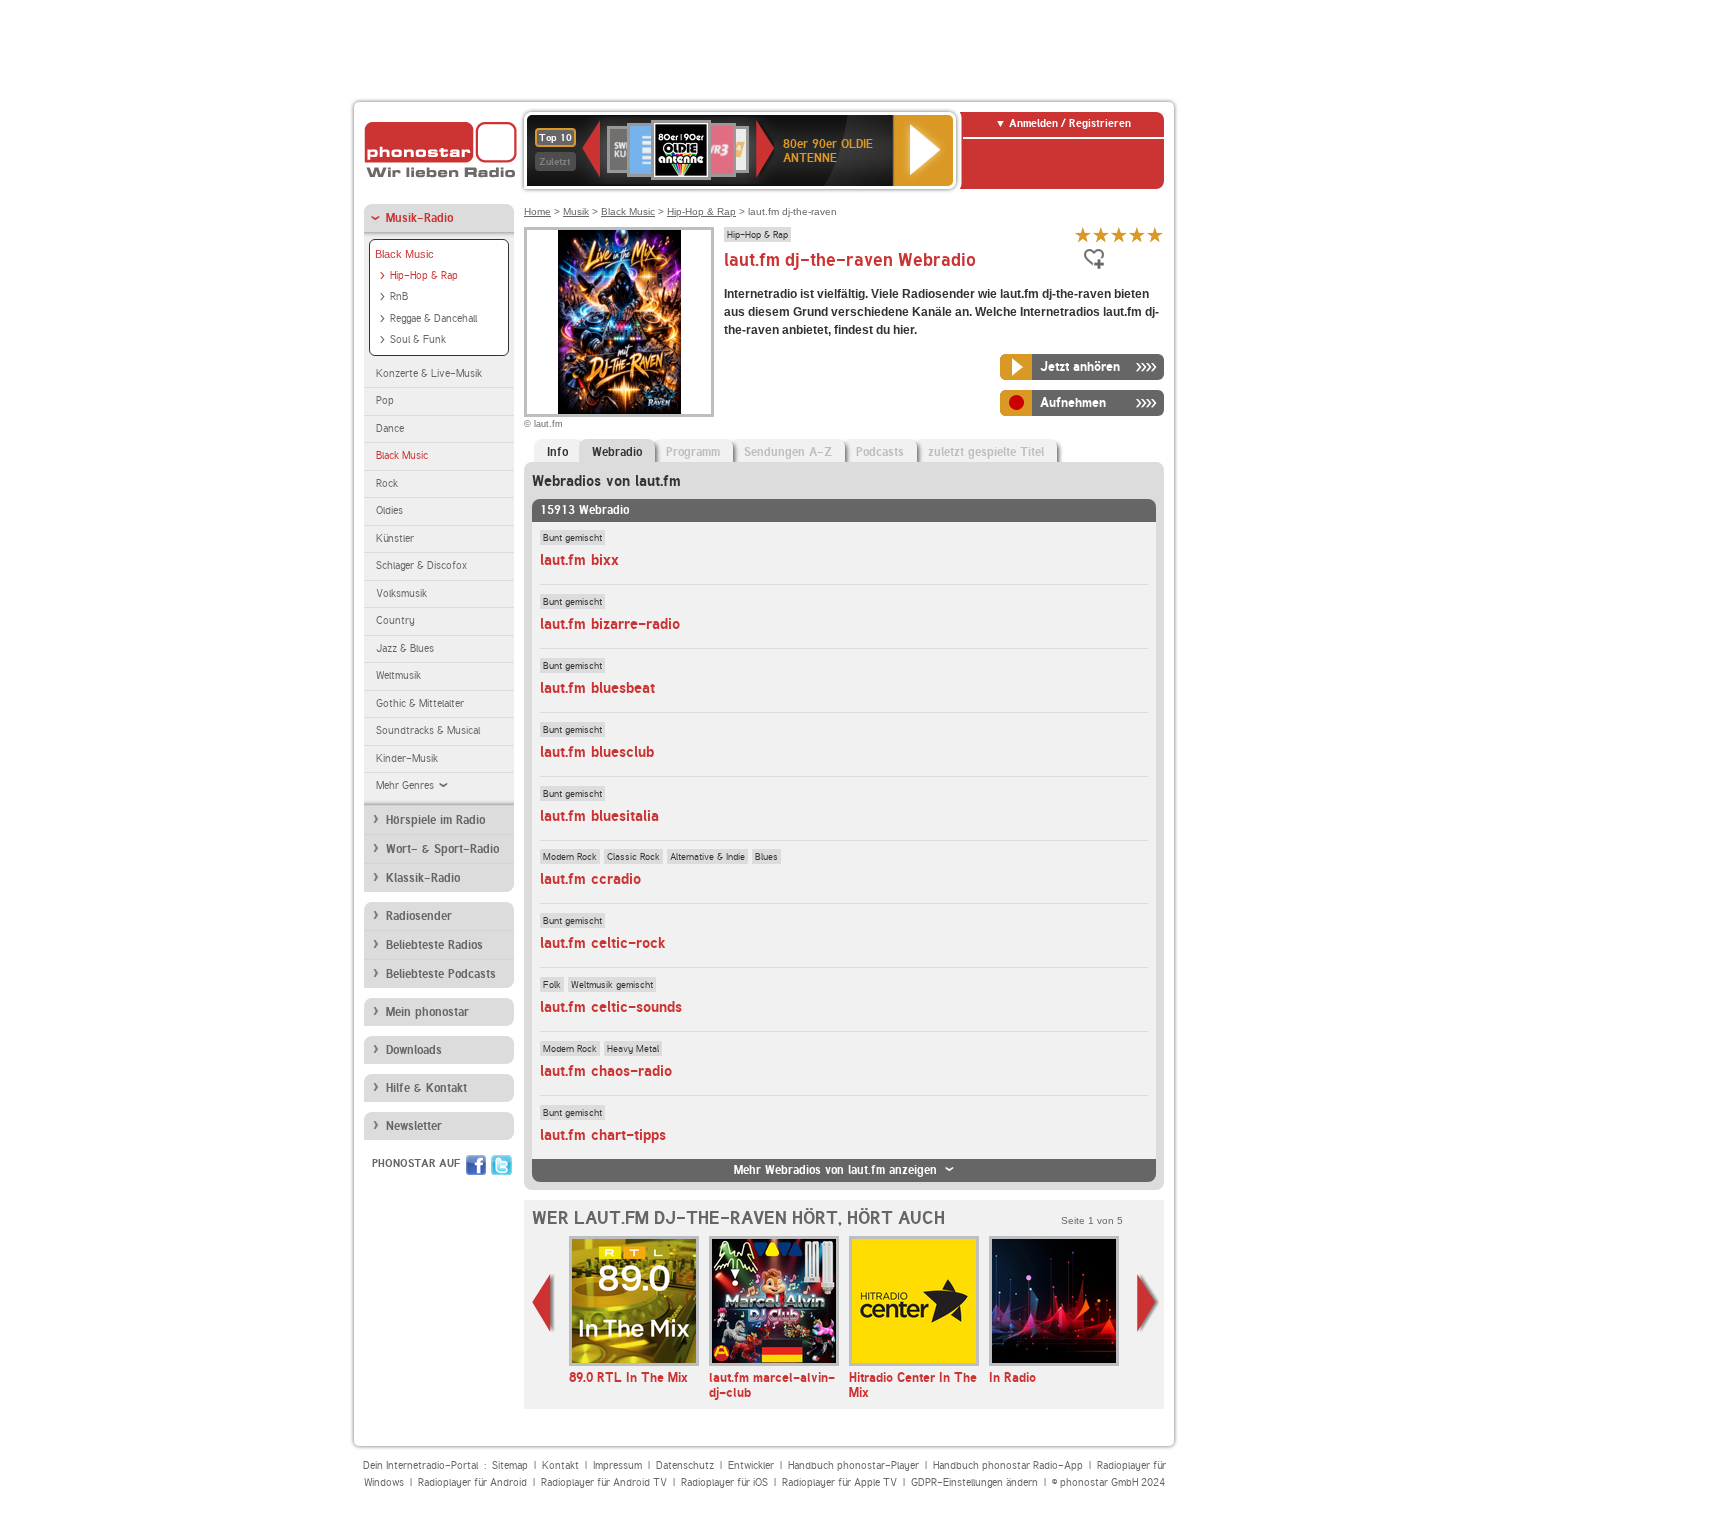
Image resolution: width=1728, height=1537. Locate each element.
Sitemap (510, 1465)
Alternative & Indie (707, 856)
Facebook (476, 1165)
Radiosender (419, 916)
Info (557, 452)
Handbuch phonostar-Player (853, 1465)
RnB (399, 296)
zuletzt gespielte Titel (986, 452)
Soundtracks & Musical (428, 730)
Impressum (617, 1465)
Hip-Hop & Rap (424, 275)
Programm (693, 452)
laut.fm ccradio (590, 879)
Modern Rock (570, 856)
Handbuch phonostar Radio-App (1008, 1465)
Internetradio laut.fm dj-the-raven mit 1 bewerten (1083, 234)
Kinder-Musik (407, 758)
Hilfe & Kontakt (426, 1088)
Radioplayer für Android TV (604, 1482)
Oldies (389, 510)
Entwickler (751, 1465)
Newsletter (414, 1126)
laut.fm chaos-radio (606, 1071)
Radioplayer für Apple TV (839, 1482)
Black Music (404, 254)
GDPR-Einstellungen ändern (974, 1482)
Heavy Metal (633, 1048)
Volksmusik (401, 593)
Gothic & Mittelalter (420, 703)
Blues (766, 856)
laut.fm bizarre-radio (610, 624)
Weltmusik (398, 675)
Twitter (501, 1165)
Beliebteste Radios (434, 945)
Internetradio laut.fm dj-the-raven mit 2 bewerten (1101, 234)
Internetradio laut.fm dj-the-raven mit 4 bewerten (1137, 234)
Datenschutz (685, 1465)
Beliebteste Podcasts (441, 974)
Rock (387, 483)
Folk (552, 984)
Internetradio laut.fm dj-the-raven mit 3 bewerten (1119, 234)
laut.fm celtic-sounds (611, 1007)
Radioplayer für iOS (724, 1482)
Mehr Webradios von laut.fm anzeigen (835, 1170)
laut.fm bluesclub (597, 752)
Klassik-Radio (423, 878)
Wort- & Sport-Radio (442, 849)
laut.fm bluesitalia (599, 816)
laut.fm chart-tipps (603, 1135)
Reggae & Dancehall (433, 318)
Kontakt (560, 1465)
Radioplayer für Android (472, 1482)
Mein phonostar (427, 1012)
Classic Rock (633, 856)
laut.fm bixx (579, 560)
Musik (576, 211)
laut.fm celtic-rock (602, 943)
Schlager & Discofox (421, 565)
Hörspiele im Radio (435, 820)
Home (537, 211)
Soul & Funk (418, 339)
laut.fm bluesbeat (597, 688)
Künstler (395, 538)
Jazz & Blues (405, 648)
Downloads (414, 1050)
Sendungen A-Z (788, 452)
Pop (385, 400)
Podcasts (880, 452)
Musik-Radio (419, 218)
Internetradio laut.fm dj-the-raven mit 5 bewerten (1155, 234)
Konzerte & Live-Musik (429, 373)
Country (395, 620)
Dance (390, 428)
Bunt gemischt (572, 537)
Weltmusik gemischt (612, 984)
